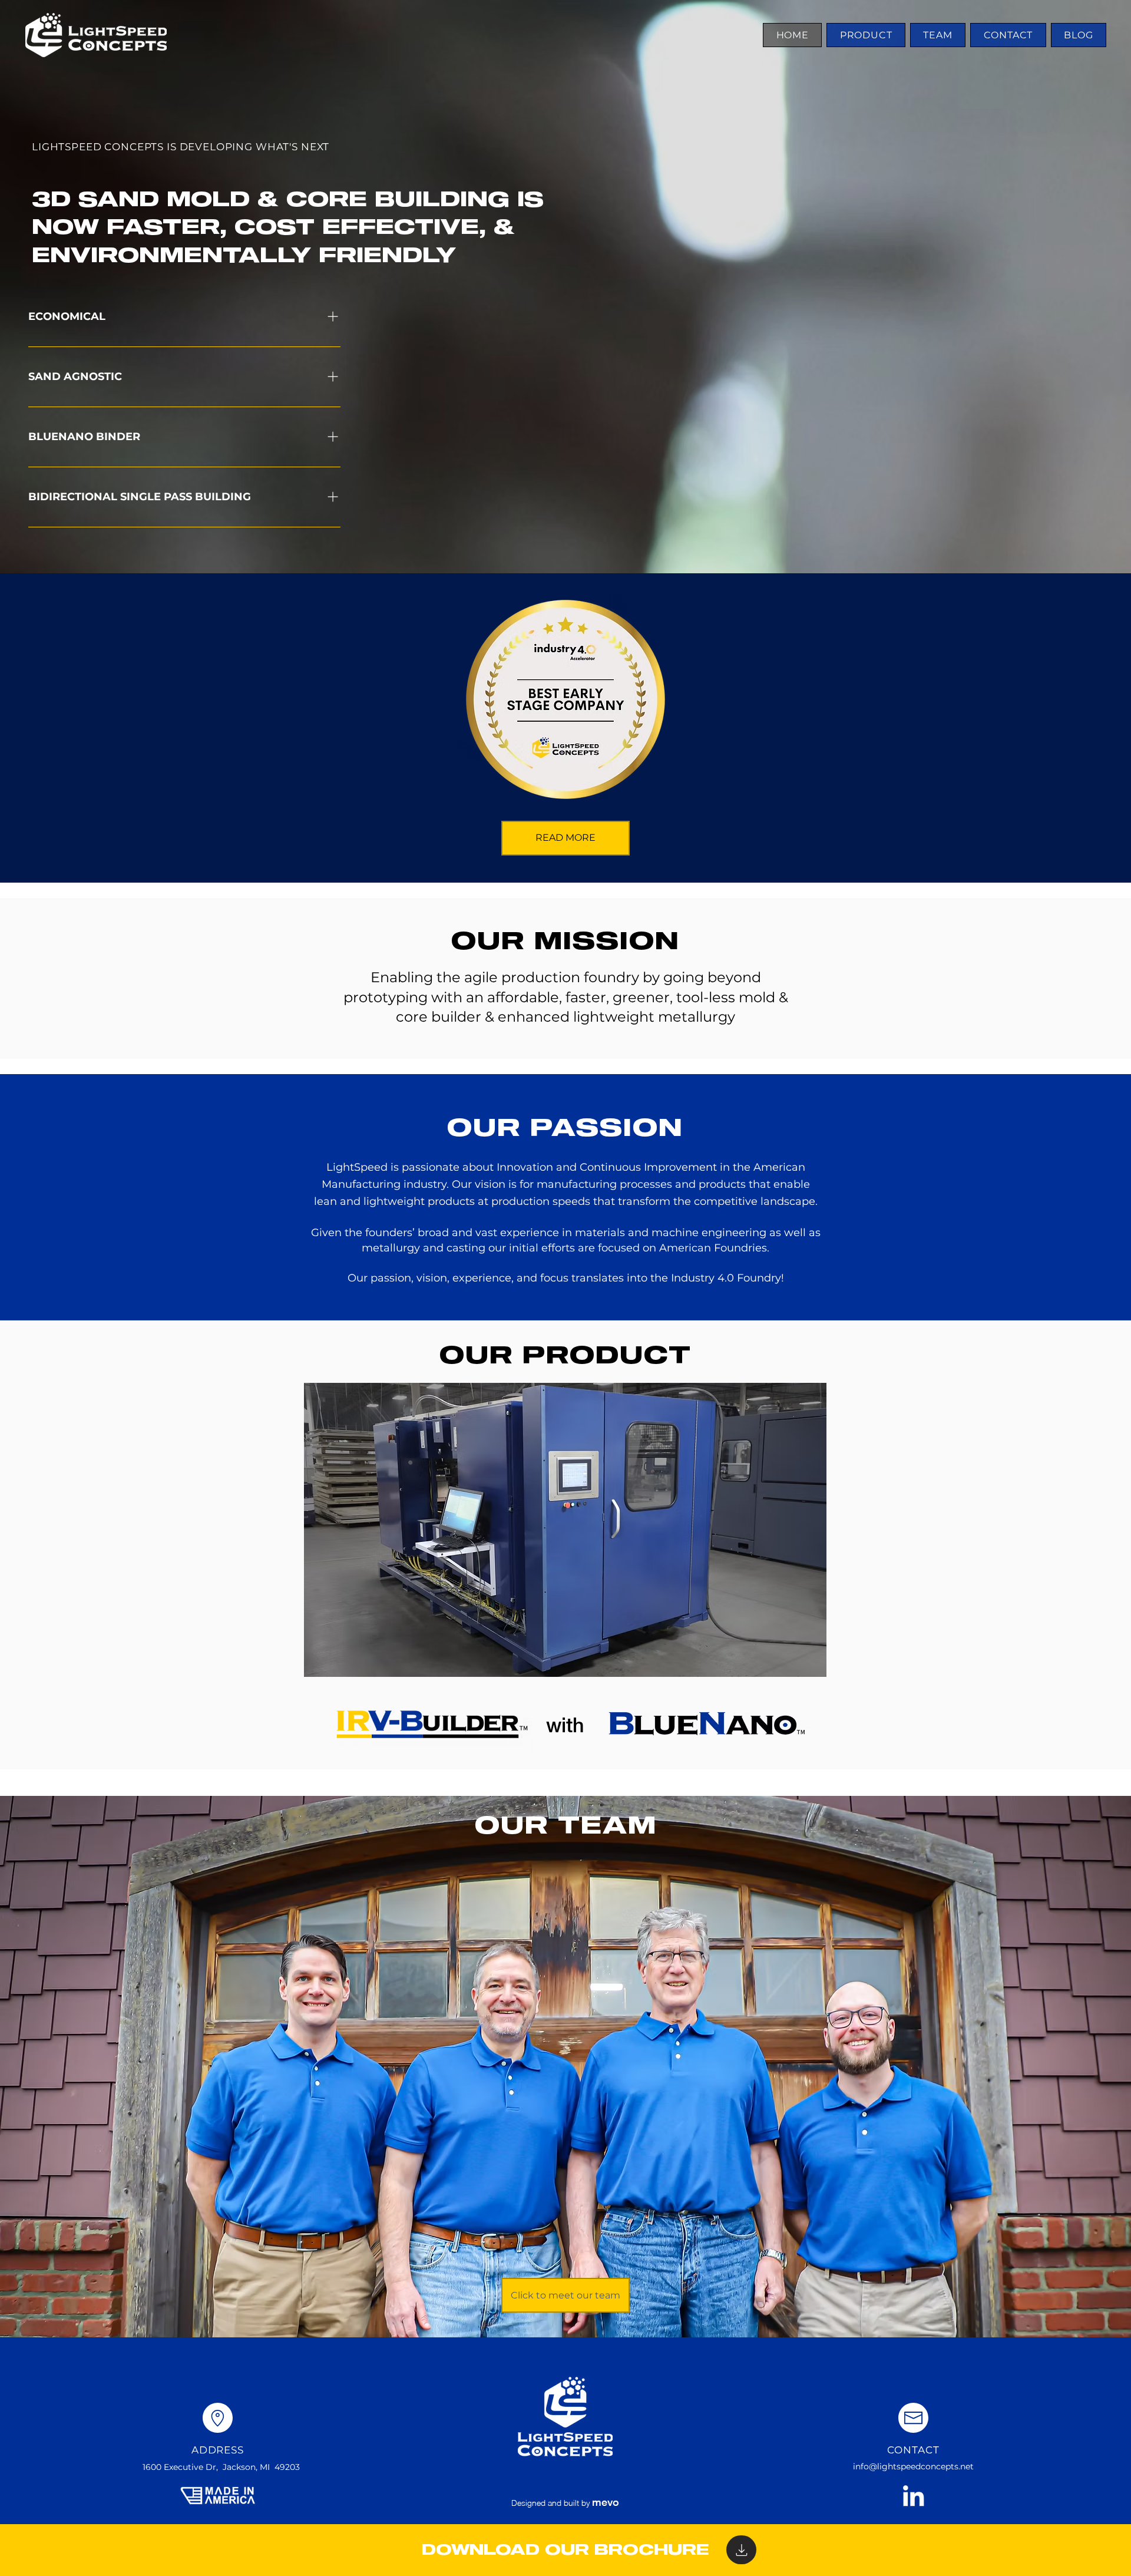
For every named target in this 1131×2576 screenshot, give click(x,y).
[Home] (741, 2550)
